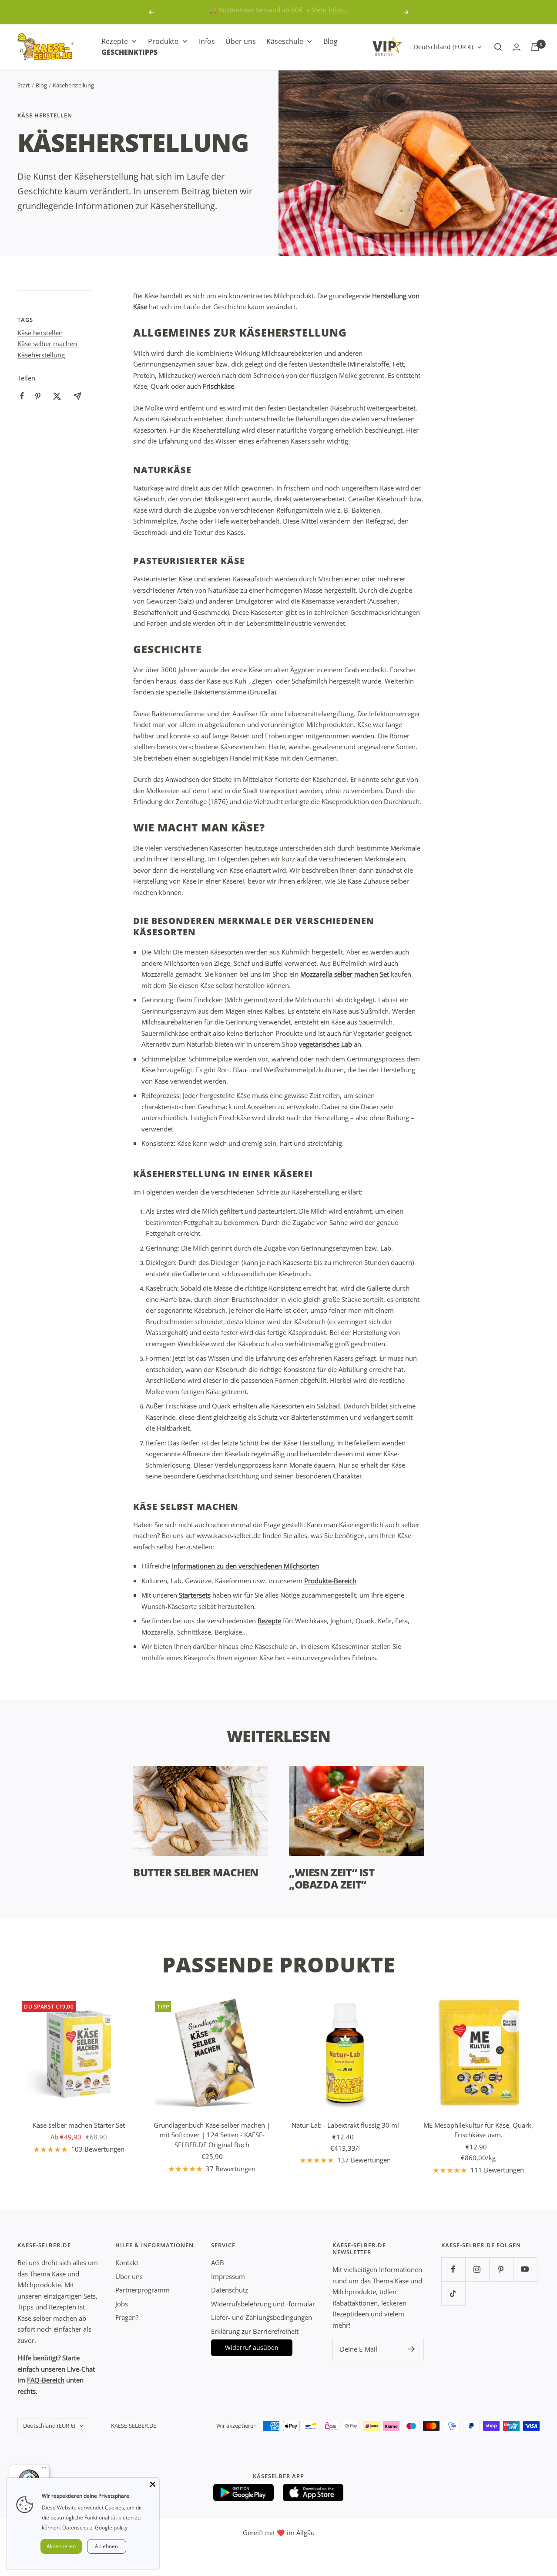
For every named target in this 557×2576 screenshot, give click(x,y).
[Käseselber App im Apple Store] (313, 2493)
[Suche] (498, 47)
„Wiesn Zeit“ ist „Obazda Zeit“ (332, 1878)
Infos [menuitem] (207, 41)
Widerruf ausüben (252, 2347)
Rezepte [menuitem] (115, 41)
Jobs (122, 2304)
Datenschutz (230, 2290)
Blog (41, 85)
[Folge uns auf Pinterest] (501, 2269)
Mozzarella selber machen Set (345, 974)
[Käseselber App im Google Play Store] (244, 2493)
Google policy (111, 2528)
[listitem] (22, 396)
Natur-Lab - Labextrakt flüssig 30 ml (345, 2125)
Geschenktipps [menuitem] (129, 52)
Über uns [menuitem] (241, 41)
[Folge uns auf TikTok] (453, 2293)
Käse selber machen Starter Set (79, 2125)
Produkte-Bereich (330, 1581)
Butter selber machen (196, 1872)
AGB (218, 2262)
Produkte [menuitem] (163, 41)
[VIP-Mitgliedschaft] (388, 46)
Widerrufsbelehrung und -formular (263, 2304)
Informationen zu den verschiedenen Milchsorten (245, 1566)
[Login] (517, 47)
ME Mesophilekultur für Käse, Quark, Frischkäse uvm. (478, 2130)
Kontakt (127, 2262)
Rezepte (269, 1621)
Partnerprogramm (143, 2290)
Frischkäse (218, 386)
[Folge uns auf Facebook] (453, 2269)
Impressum (228, 2276)
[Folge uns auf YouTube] (525, 2269)
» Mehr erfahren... (315, 12)
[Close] (153, 2484)
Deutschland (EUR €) (443, 47)
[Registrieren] (411, 2349)
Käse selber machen (47, 344)
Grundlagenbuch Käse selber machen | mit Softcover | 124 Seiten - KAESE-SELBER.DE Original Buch (212, 2135)
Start (24, 85)
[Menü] (44, 2470)
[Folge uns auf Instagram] (477, 2269)
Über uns (129, 2276)
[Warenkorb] (535, 47)
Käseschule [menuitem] (285, 41)
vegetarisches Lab (325, 1044)
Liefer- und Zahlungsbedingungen (262, 2317)
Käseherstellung (41, 355)
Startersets (195, 1595)
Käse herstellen (45, 115)
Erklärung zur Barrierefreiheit (255, 2331)
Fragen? (127, 2317)
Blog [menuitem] (331, 41)
